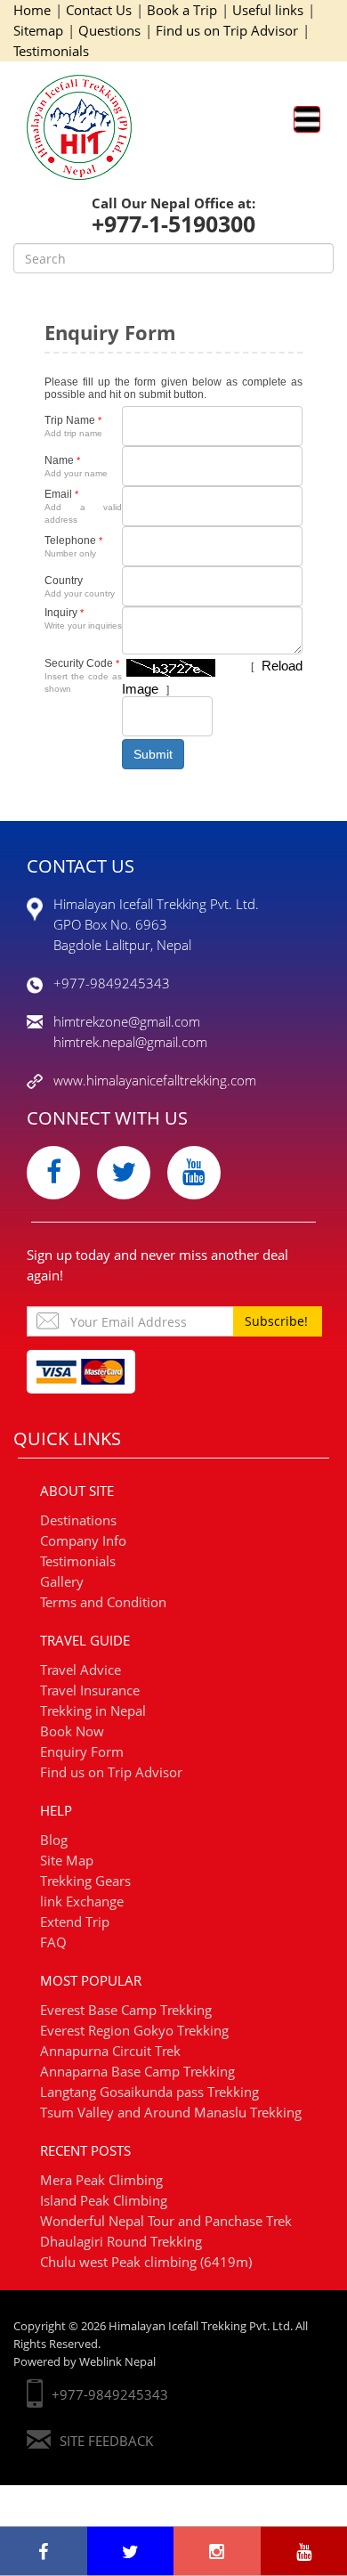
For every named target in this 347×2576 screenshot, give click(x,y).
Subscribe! (276, 1321)
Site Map (67, 1860)
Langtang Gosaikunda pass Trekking (149, 2092)
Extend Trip (75, 1922)
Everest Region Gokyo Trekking (134, 2030)
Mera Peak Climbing (101, 2180)
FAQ (53, 1942)
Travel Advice (81, 1670)
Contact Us (99, 10)
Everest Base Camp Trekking (126, 2010)
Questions (109, 30)
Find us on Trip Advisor (227, 30)
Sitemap (38, 30)
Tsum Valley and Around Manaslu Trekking (171, 2112)
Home (32, 10)
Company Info (83, 1540)
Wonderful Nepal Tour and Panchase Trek (166, 2221)
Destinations (78, 1520)
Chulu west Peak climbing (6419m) (146, 2262)
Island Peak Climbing (104, 2200)
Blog (54, 1840)
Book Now (72, 1731)
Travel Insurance (90, 1690)
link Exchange (82, 1901)
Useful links (268, 10)
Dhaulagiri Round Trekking (121, 2241)
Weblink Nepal (117, 2361)
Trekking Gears (85, 1881)
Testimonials (51, 51)
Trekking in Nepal (93, 1711)
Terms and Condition (103, 1602)
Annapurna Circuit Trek (110, 2051)
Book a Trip (182, 10)
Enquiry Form (82, 1751)
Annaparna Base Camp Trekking (137, 2071)
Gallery (62, 1581)
